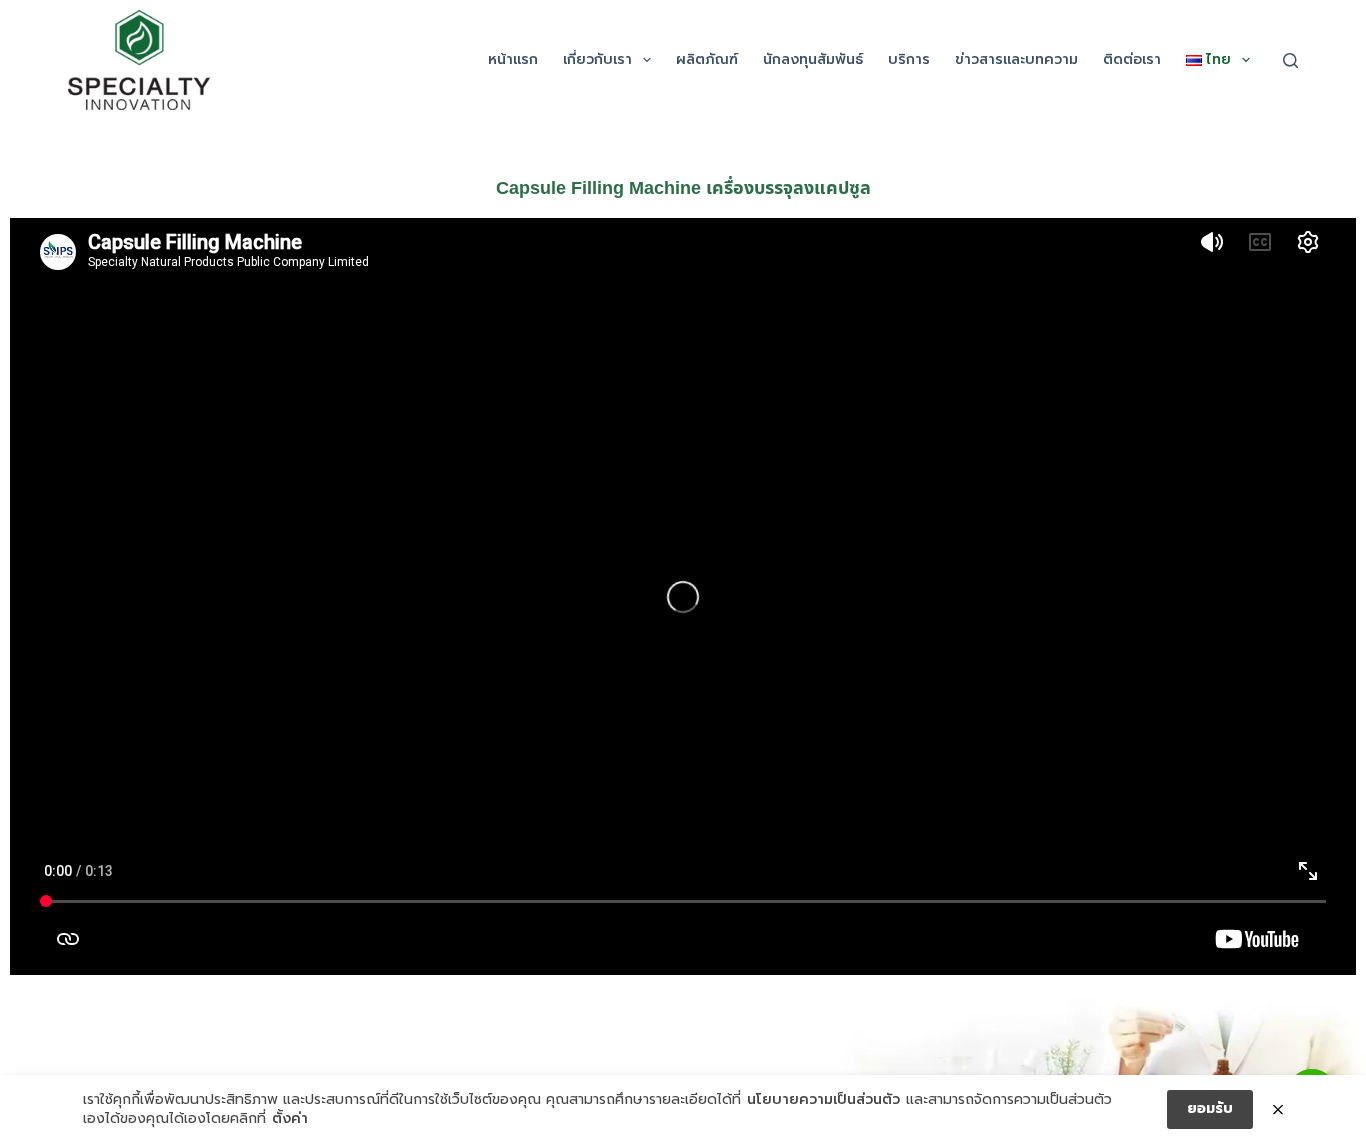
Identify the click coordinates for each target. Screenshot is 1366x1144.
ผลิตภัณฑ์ (707, 59)
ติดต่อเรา (1132, 59)
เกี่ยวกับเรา (597, 59)
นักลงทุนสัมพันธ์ (813, 59)
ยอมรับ (1210, 1108)
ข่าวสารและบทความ (1016, 59)
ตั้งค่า (290, 1119)
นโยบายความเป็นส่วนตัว (823, 1100)
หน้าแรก (513, 59)
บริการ (909, 59)
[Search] (1290, 60)
